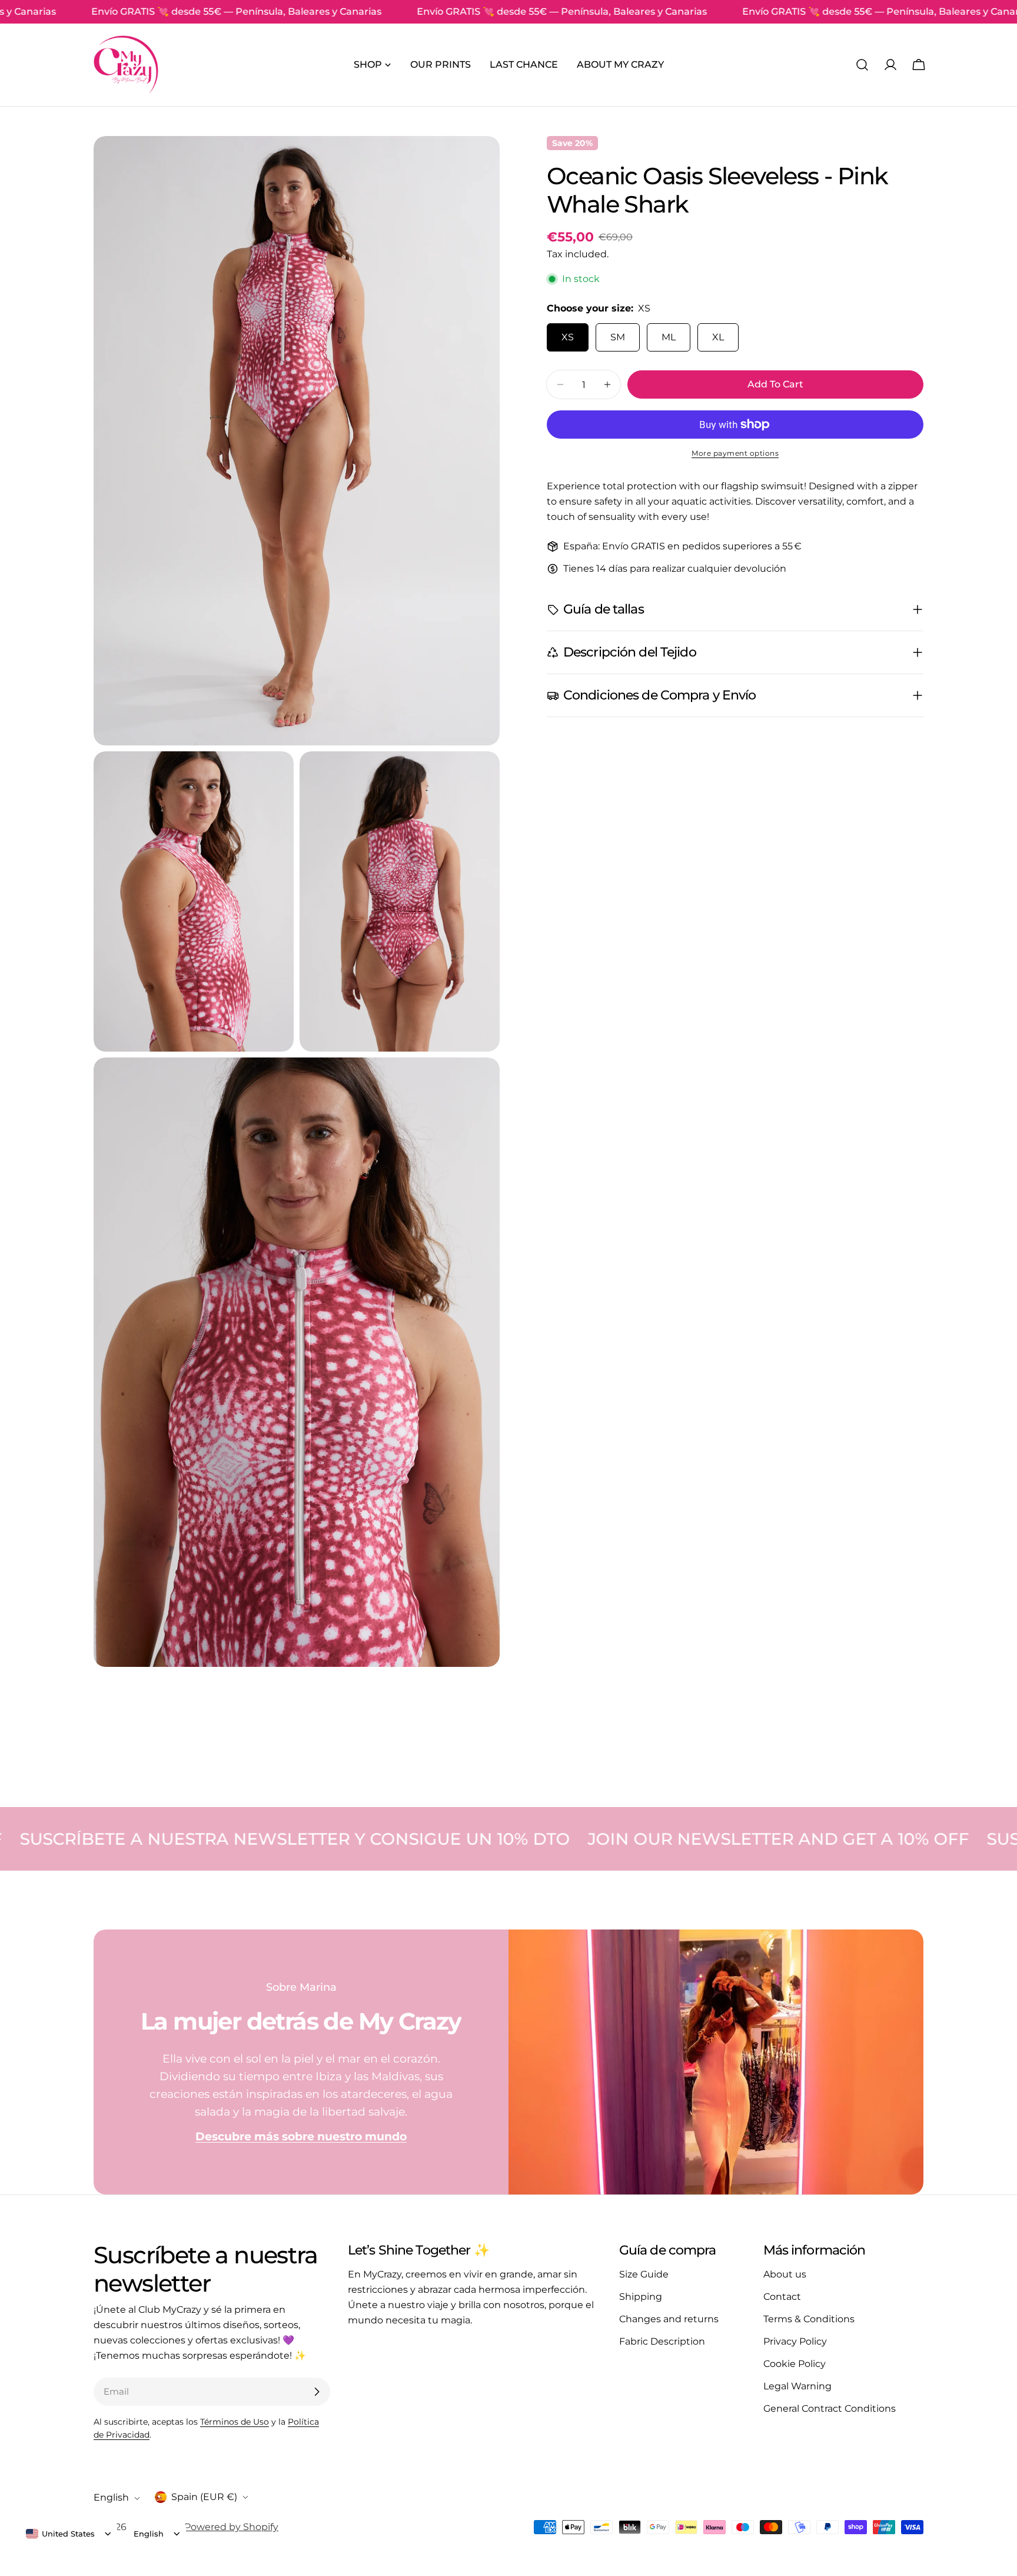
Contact (782, 2297)
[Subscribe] (317, 2392)
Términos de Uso (235, 2422)
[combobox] (60, 2534)
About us (785, 2274)
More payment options (735, 453)
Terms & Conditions (809, 2319)
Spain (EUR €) (204, 2497)
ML (669, 337)
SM (618, 337)
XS (568, 337)
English (111, 2498)
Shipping (641, 2297)
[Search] (862, 65)
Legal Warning (797, 2386)
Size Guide (644, 2274)
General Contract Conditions (830, 2408)
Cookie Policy (795, 2364)
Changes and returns (669, 2319)
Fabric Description (662, 2341)
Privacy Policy (795, 2341)
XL (718, 337)
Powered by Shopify (231, 2527)
